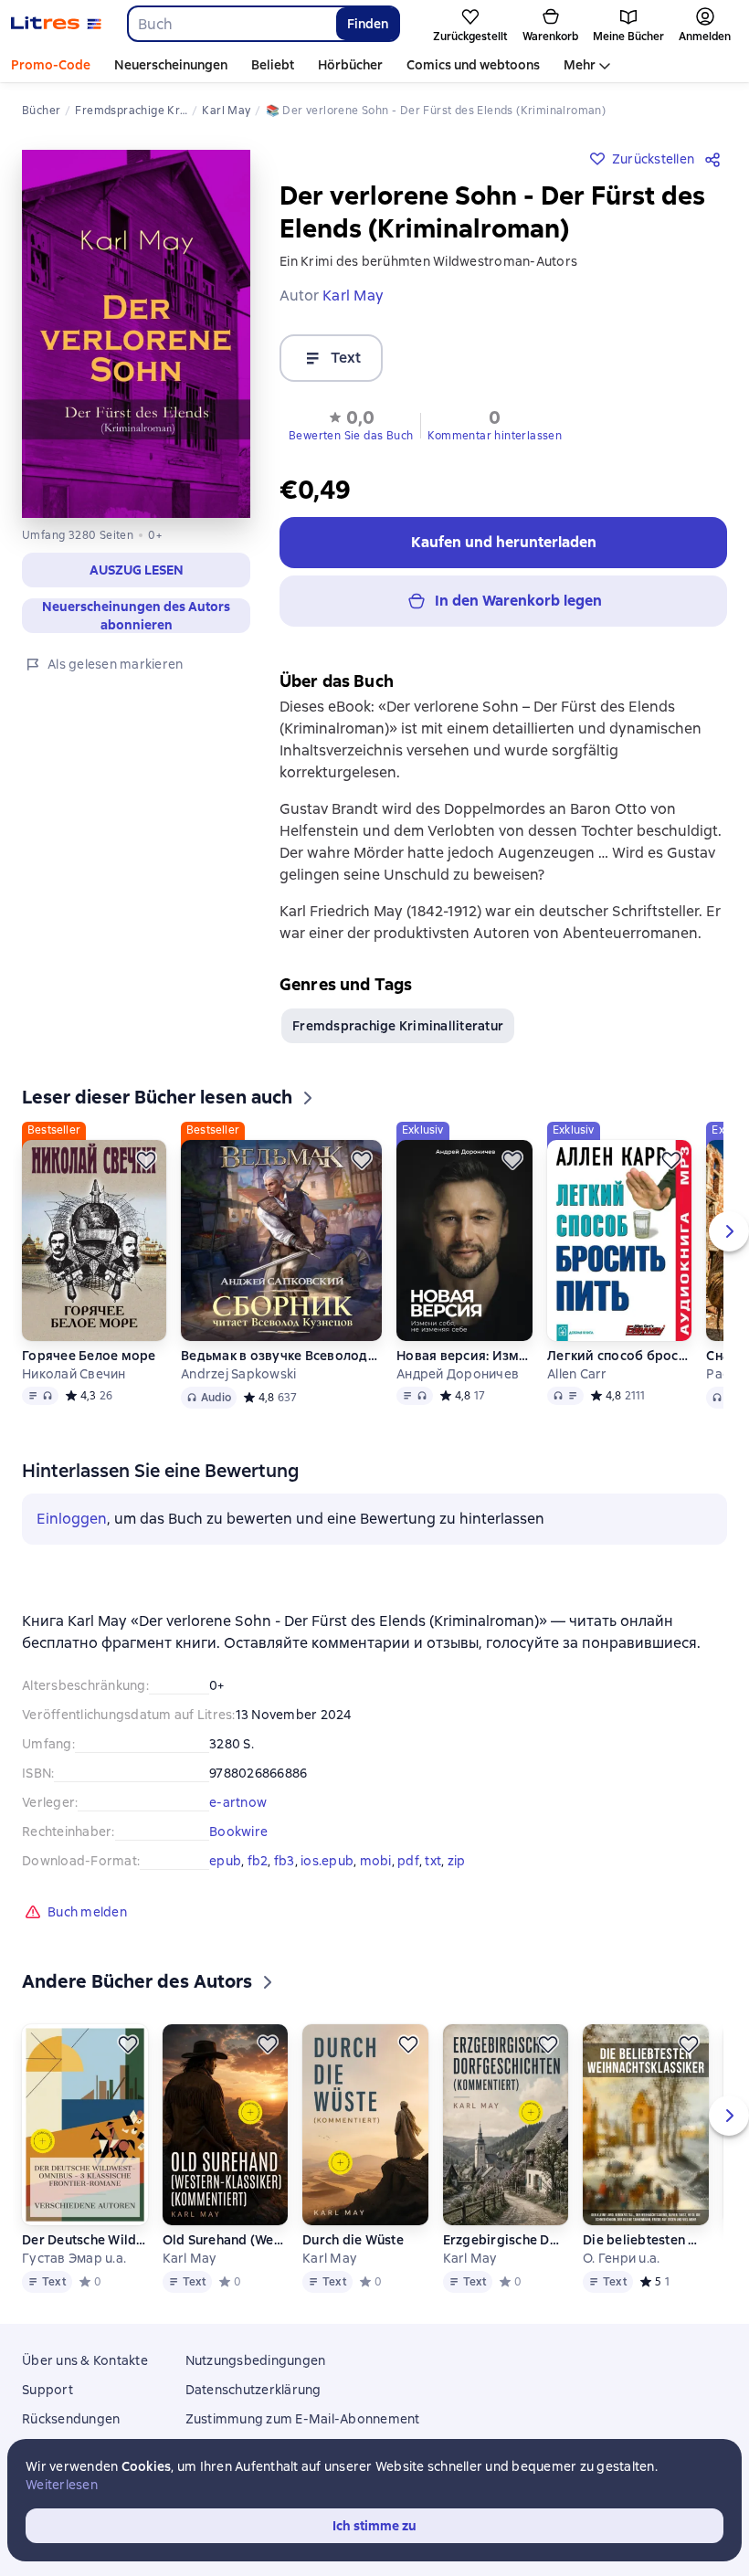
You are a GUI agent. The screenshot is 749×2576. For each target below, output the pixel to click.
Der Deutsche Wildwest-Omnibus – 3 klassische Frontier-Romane (84, 2240)
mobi (376, 1861)
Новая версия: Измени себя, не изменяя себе (464, 1356)
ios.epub (327, 1861)
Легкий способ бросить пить (619, 1356)
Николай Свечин (74, 1374)
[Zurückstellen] (146, 1160)
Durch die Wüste (353, 2240)
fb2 (258, 1861)
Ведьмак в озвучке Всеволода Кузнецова (281, 1356)
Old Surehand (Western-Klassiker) (225, 2240)
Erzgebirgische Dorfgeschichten (505, 2240)
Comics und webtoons (473, 65)
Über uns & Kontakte (85, 2360)
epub (225, 1861)
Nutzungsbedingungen (256, 2360)
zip (457, 1861)
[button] (351, 424)
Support (47, 2390)
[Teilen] (716, 159)
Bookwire (238, 1832)
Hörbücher (350, 65)
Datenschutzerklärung (253, 2390)
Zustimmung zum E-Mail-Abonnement (303, 2419)
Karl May (190, 2258)
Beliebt (273, 65)
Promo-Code (51, 65)
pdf (408, 1861)
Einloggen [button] (72, 1519)
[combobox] (231, 24)
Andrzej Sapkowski (238, 1374)
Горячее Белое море (89, 1356)
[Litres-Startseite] (56, 24)
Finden (368, 24)
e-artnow (238, 1802)
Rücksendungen (71, 2419)
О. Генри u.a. (621, 2258)
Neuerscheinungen (171, 65)
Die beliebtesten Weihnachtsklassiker (645, 2240)
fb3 (285, 1861)
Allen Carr (577, 1374)
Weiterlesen (62, 2485)
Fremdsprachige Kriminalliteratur (398, 1026)
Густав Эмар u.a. (74, 2258)
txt (433, 1861)
